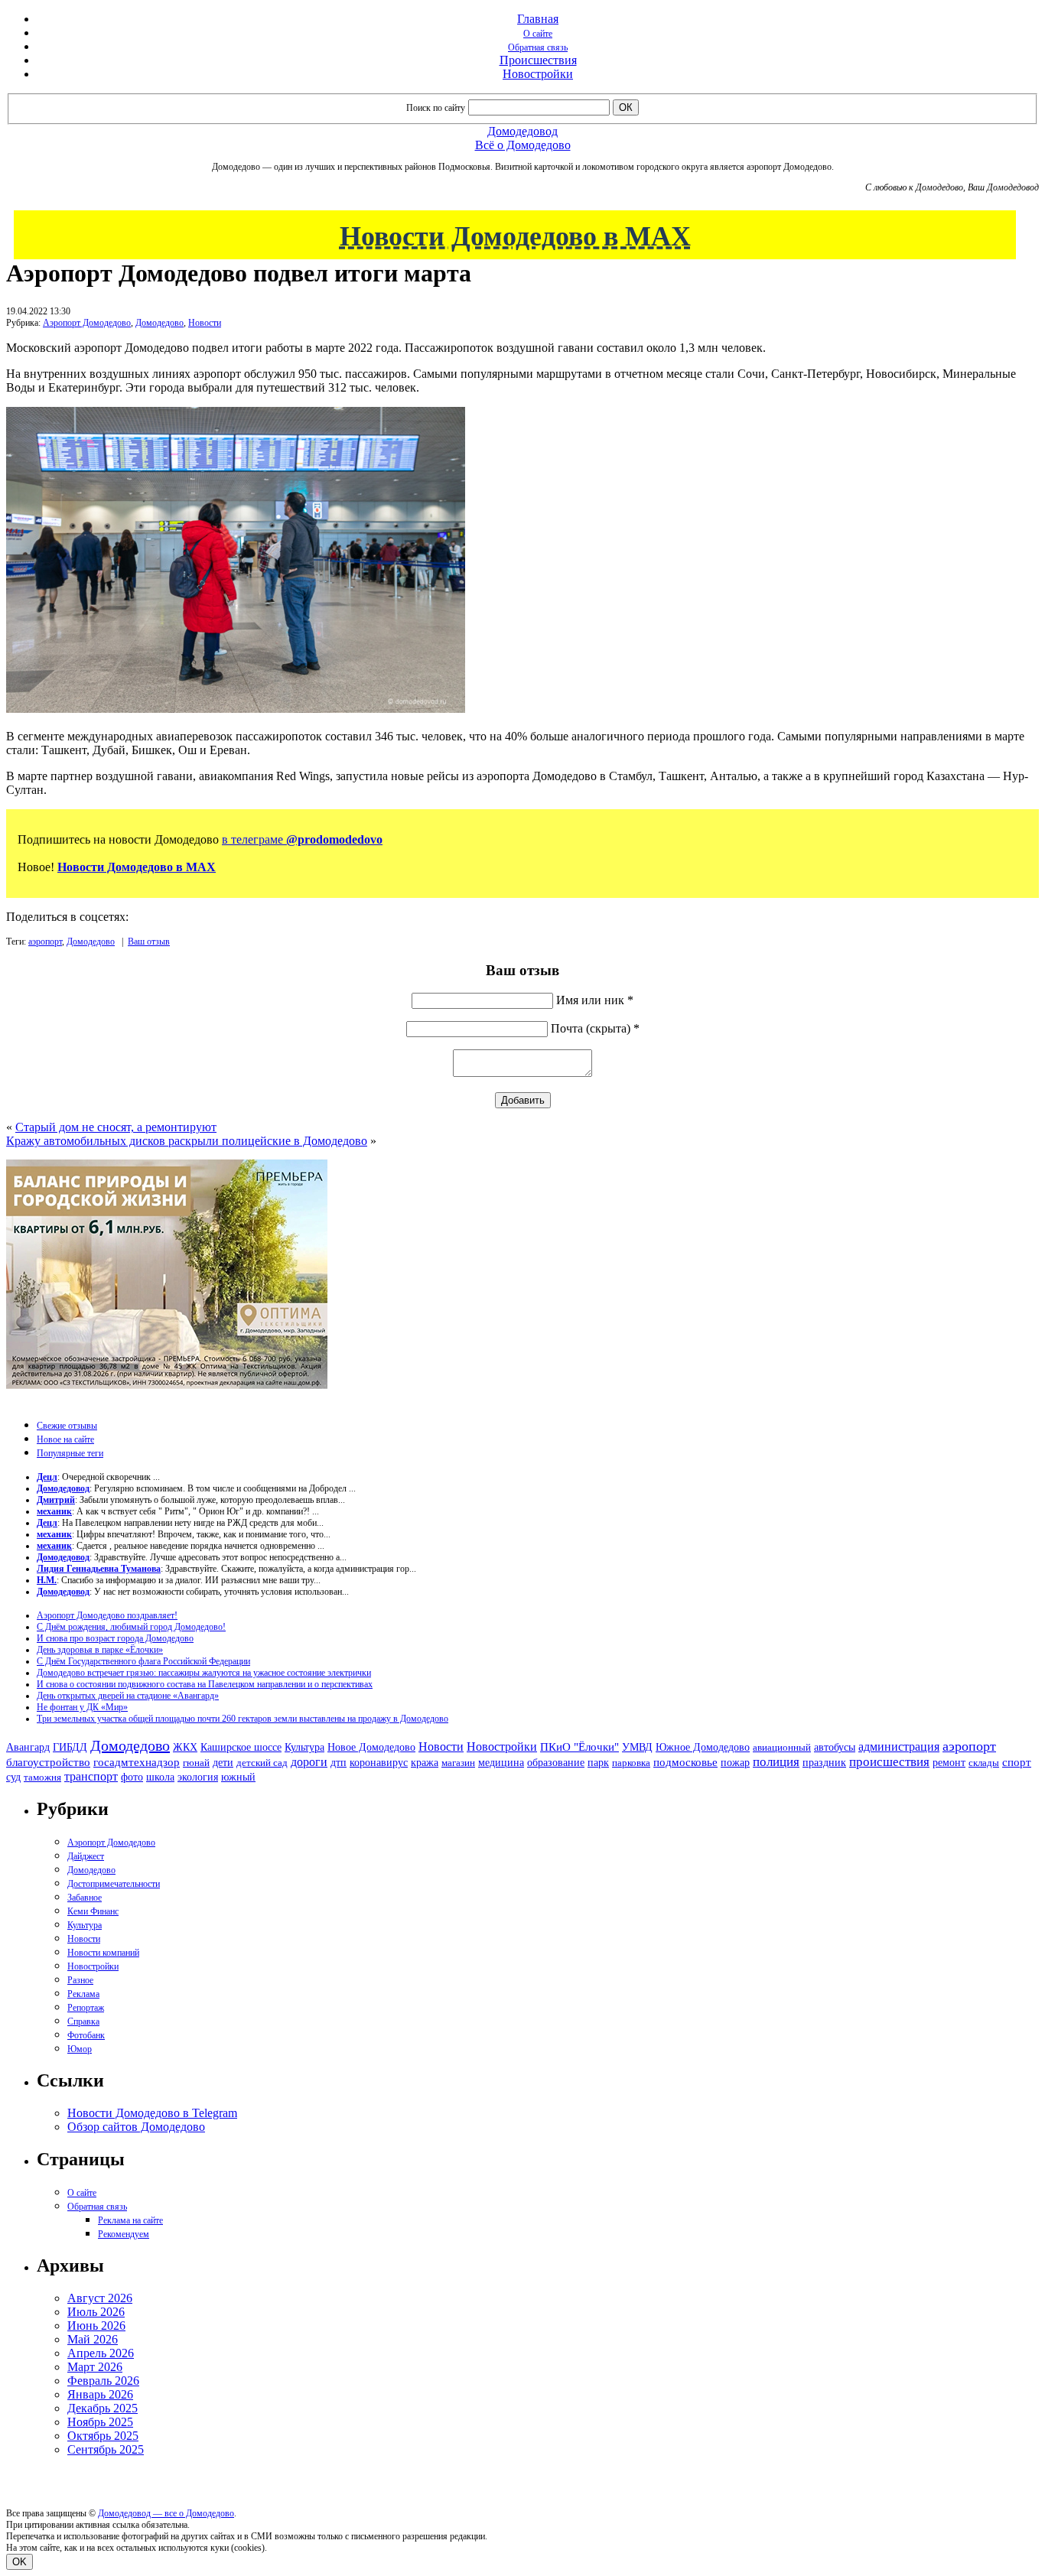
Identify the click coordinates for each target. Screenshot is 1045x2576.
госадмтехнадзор (137, 1762)
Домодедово (160, 323)
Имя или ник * (595, 1000)
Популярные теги (70, 1453)
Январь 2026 (100, 2394)
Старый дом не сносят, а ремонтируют (116, 1127)
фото (132, 1777)
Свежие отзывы (67, 1426)
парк (598, 1762)
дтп (339, 1762)
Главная (538, 19)
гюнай (196, 1763)
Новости (205, 323)
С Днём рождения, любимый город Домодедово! (131, 1627)
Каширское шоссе (241, 1747)
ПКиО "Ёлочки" (579, 1747)
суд (13, 1777)
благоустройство (48, 1762)
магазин (458, 1763)
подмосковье (685, 1762)
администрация (899, 1747)
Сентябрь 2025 (106, 2449)
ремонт (949, 1763)
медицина (501, 1763)
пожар (735, 1763)
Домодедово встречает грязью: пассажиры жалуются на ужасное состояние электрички (204, 1673)
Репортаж (86, 2008)
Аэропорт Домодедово (87, 323)
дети (223, 1762)
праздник (824, 1762)
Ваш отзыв (149, 942)
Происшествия (538, 60)
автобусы (835, 1747)
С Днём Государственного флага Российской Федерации (143, 1661)
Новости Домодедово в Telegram (152, 2113)
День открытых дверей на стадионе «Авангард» (128, 1696)
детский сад (262, 1763)
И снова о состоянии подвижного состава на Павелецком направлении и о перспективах (205, 1684)
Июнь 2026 (96, 2326)
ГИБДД (70, 1747)
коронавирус (379, 1763)
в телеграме (302, 839)
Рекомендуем (124, 2234)
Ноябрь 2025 (100, 2422)
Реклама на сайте (130, 2220)
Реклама (83, 1994)
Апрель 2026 (101, 2353)
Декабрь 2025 (103, 2408)
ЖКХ (185, 1747)
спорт (1017, 1762)
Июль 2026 (96, 2312)
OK (20, 2562)
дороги (309, 1762)
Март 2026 (95, 2367)
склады (984, 1763)
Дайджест (86, 1856)
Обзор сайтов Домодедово (136, 2127)
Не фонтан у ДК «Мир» (82, 1707)
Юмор (80, 2049)
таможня (42, 1777)
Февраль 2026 (103, 2381)
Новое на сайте (65, 1439)
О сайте (538, 34)
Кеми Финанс (93, 1911)
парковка (631, 1763)
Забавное (85, 1898)
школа (160, 1777)
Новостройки (538, 74)
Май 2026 (93, 2339)
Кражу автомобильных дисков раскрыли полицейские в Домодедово (187, 1141)
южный (238, 1777)
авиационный (782, 1747)
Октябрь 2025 (103, 2436)
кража (425, 1763)
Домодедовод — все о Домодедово (166, 2513)
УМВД (637, 1747)
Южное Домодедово (703, 1747)
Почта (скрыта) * (595, 1028)
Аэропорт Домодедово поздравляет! (107, 1615)
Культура (304, 1747)
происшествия (889, 1762)
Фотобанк (86, 2035)
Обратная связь (538, 47)
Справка (83, 2021)
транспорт (91, 1776)
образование (556, 1763)
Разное (80, 1980)
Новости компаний (103, 1953)
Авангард (28, 1747)
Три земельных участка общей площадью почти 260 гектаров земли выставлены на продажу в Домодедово (243, 1719)
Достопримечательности (114, 1884)
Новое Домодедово (371, 1747)
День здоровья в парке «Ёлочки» (100, 1650)
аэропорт (45, 942)
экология (198, 1777)
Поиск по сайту (436, 108)
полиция (776, 1762)
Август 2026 (100, 2298)
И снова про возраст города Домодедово (115, 1638)
